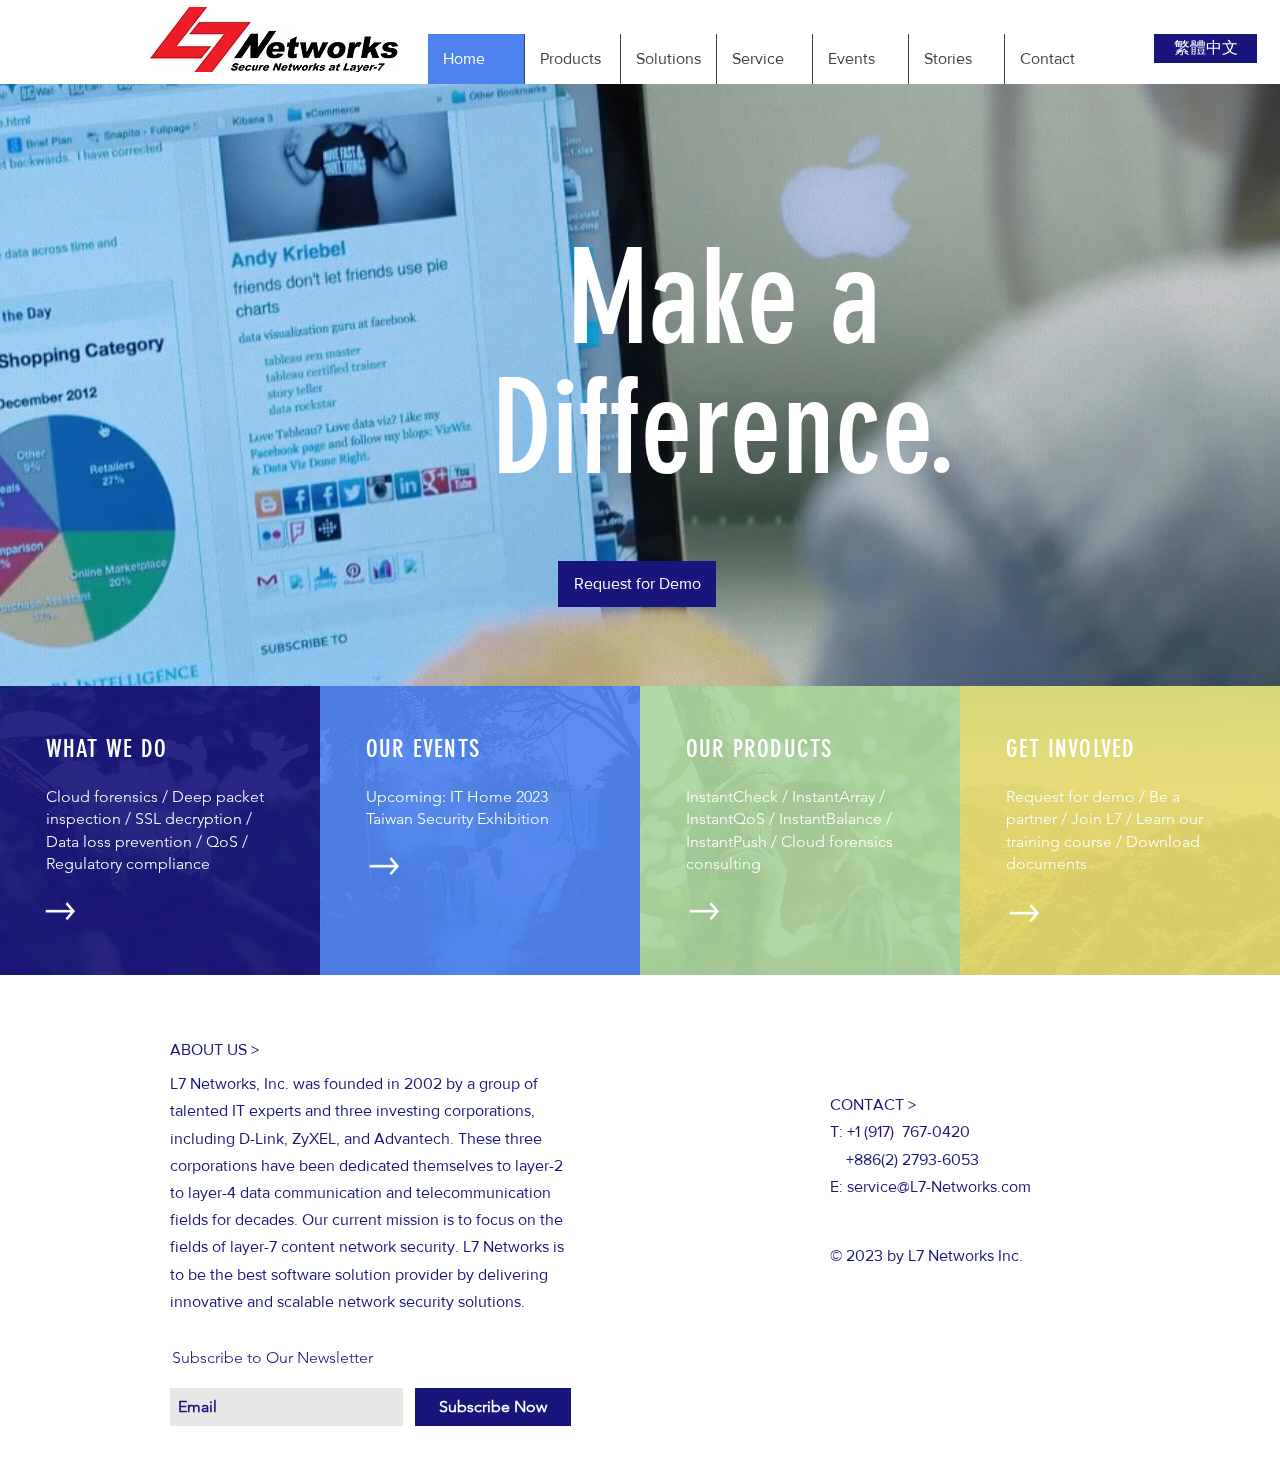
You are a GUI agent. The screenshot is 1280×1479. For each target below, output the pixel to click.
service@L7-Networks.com (939, 1186)
